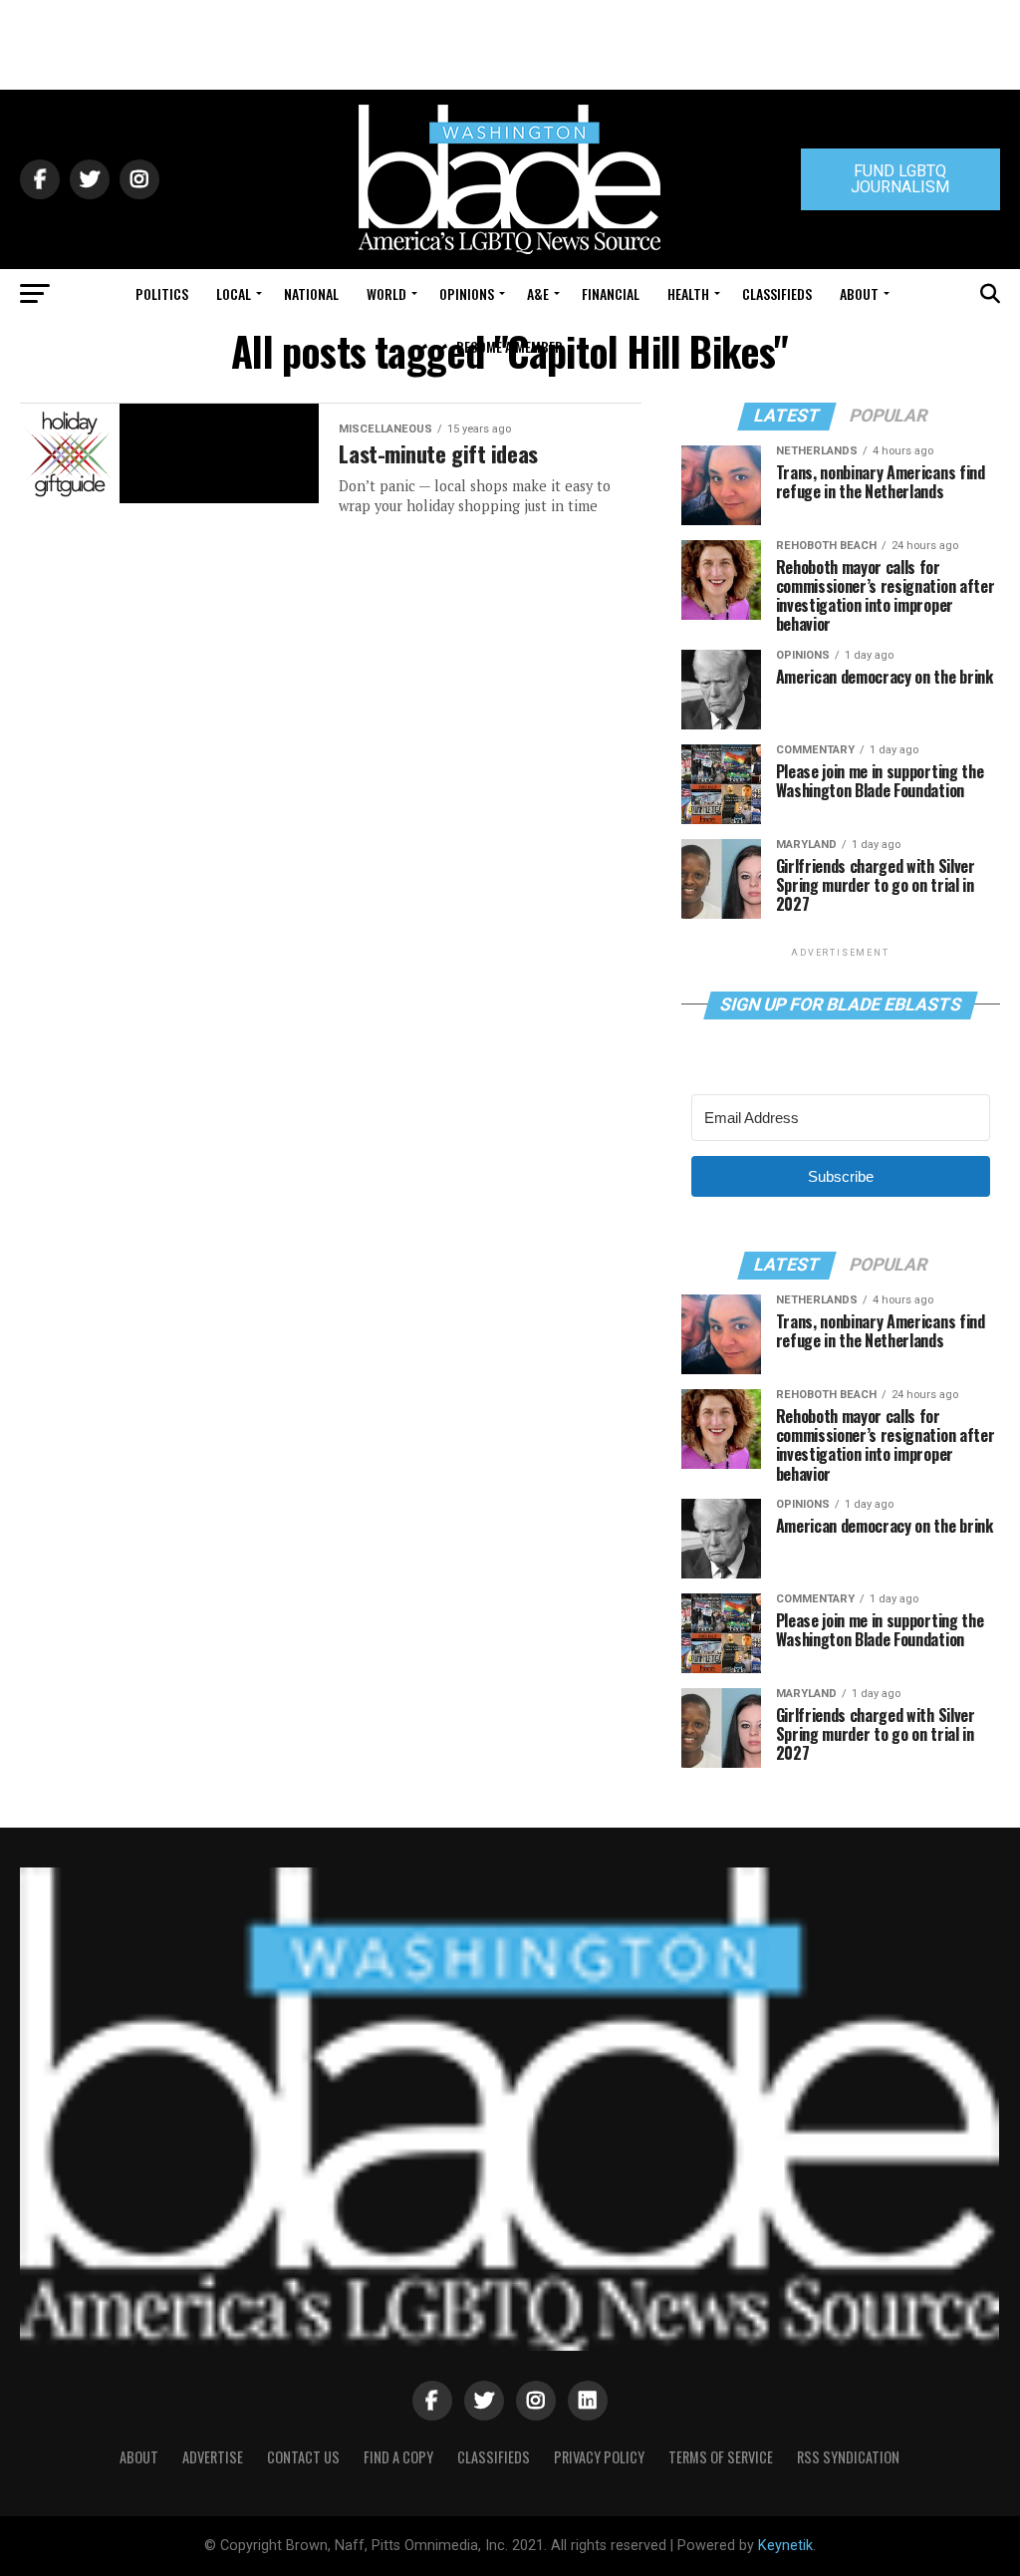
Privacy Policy (599, 2457)
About (859, 293)
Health (688, 293)
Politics (162, 293)
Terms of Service (721, 2457)
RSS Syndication (848, 2457)
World (386, 293)
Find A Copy (398, 2457)
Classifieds (777, 293)
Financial (611, 293)
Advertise (213, 2457)
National (311, 293)
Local (234, 293)
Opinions (467, 293)
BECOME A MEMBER (510, 346)
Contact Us (303, 2457)
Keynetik (785, 2546)
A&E (538, 293)
